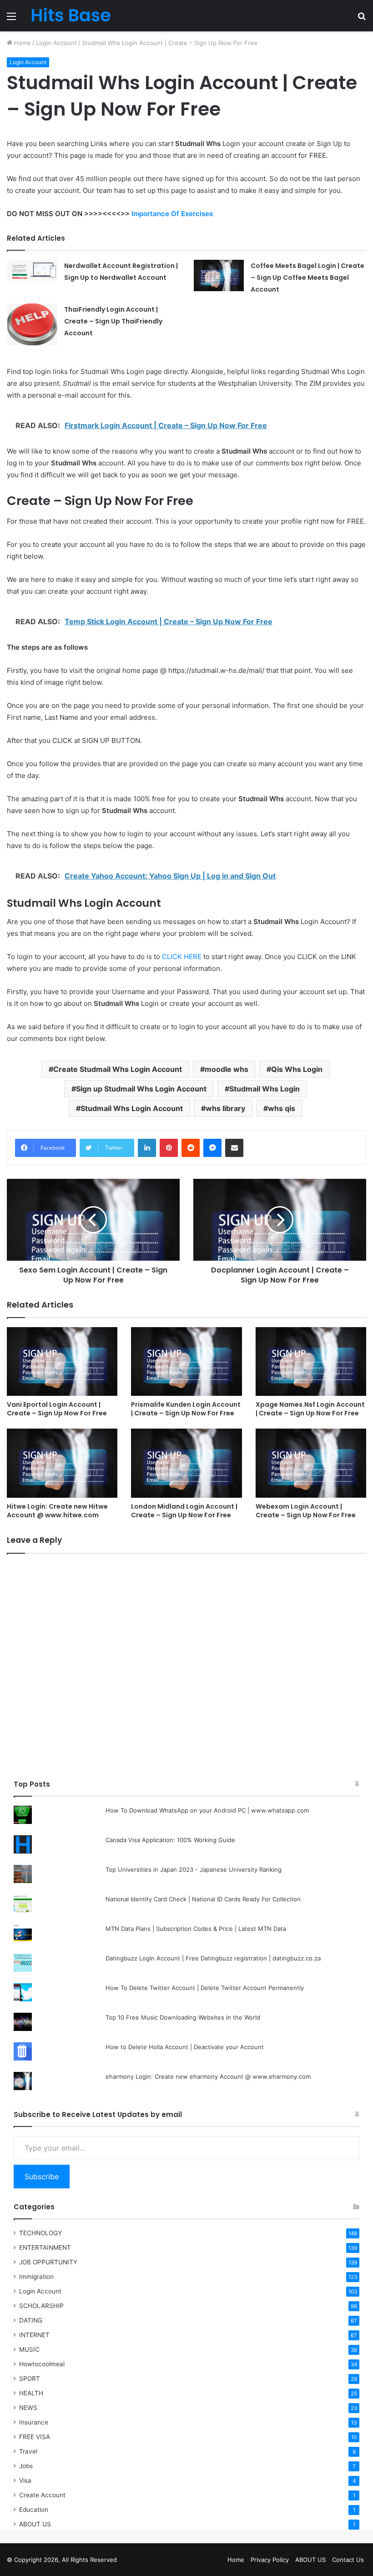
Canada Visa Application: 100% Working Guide (170, 1840)
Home (22, 43)
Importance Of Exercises (172, 214)
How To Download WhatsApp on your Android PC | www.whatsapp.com (207, 1810)
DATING (31, 2320)
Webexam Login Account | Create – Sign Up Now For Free (306, 1511)
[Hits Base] (71, 16)
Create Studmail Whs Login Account (118, 1069)
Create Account (42, 2495)
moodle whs (227, 1069)
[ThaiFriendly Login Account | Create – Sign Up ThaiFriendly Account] (32, 324)
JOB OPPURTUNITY (48, 2262)
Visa (25, 2480)
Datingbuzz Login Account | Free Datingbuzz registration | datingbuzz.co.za (213, 1958)
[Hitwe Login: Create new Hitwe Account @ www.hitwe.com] (62, 1463)
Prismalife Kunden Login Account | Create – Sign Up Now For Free (186, 1409)
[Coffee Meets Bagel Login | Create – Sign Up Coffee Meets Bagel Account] (219, 275)
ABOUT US (35, 2524)
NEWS (28, 2408)
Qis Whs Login (297, 1069)
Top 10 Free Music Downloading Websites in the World (183, 2017)
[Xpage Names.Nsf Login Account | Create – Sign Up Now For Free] (311, 1362)
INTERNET (34, 2335)
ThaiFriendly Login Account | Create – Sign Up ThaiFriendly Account (113, 321)
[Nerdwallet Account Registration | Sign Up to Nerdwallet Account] (32, 270)
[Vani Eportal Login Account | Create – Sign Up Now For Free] (62, 1362)
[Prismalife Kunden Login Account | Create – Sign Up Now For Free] (186, 1362)
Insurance (34, 2422)
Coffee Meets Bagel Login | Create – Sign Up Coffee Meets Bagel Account (307, 278)
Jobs (26, 2466)
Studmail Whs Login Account (132, 1108)
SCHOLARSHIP (41, 2306)
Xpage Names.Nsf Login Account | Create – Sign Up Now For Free (310, 1409)
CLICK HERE (182, 957)
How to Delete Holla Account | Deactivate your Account (185, 2047)
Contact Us (348, 2560)
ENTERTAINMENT (45, 2248)
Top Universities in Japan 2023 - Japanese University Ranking (194, 1869)
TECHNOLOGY (40, 2233)
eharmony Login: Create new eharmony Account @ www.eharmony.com (208, 2076)
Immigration (36, 2277)
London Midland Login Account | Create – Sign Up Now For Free (184, 1511)
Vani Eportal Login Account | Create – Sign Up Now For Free (57, 1409)
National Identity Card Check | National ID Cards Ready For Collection (203, 1899)
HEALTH (31, 2393)
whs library (225, 1108)
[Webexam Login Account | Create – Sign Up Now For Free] (311, 1463)
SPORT (30, 2379)
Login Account (56, 43)
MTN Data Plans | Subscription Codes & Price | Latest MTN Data (196, 1929)
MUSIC (29, 2349)
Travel (28, 2451)
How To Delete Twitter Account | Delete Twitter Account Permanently (205, 1988)
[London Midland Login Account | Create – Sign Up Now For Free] (186, 1463)
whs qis (282, 1108)
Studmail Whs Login (265, 1089)
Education (34, 2510)
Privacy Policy (270, 2560)
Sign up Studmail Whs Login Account (141, 1089)
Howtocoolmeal (42, 2364)
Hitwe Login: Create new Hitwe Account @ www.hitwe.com (57, 1511)
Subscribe (42, 2177)
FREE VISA (35, 2437)
